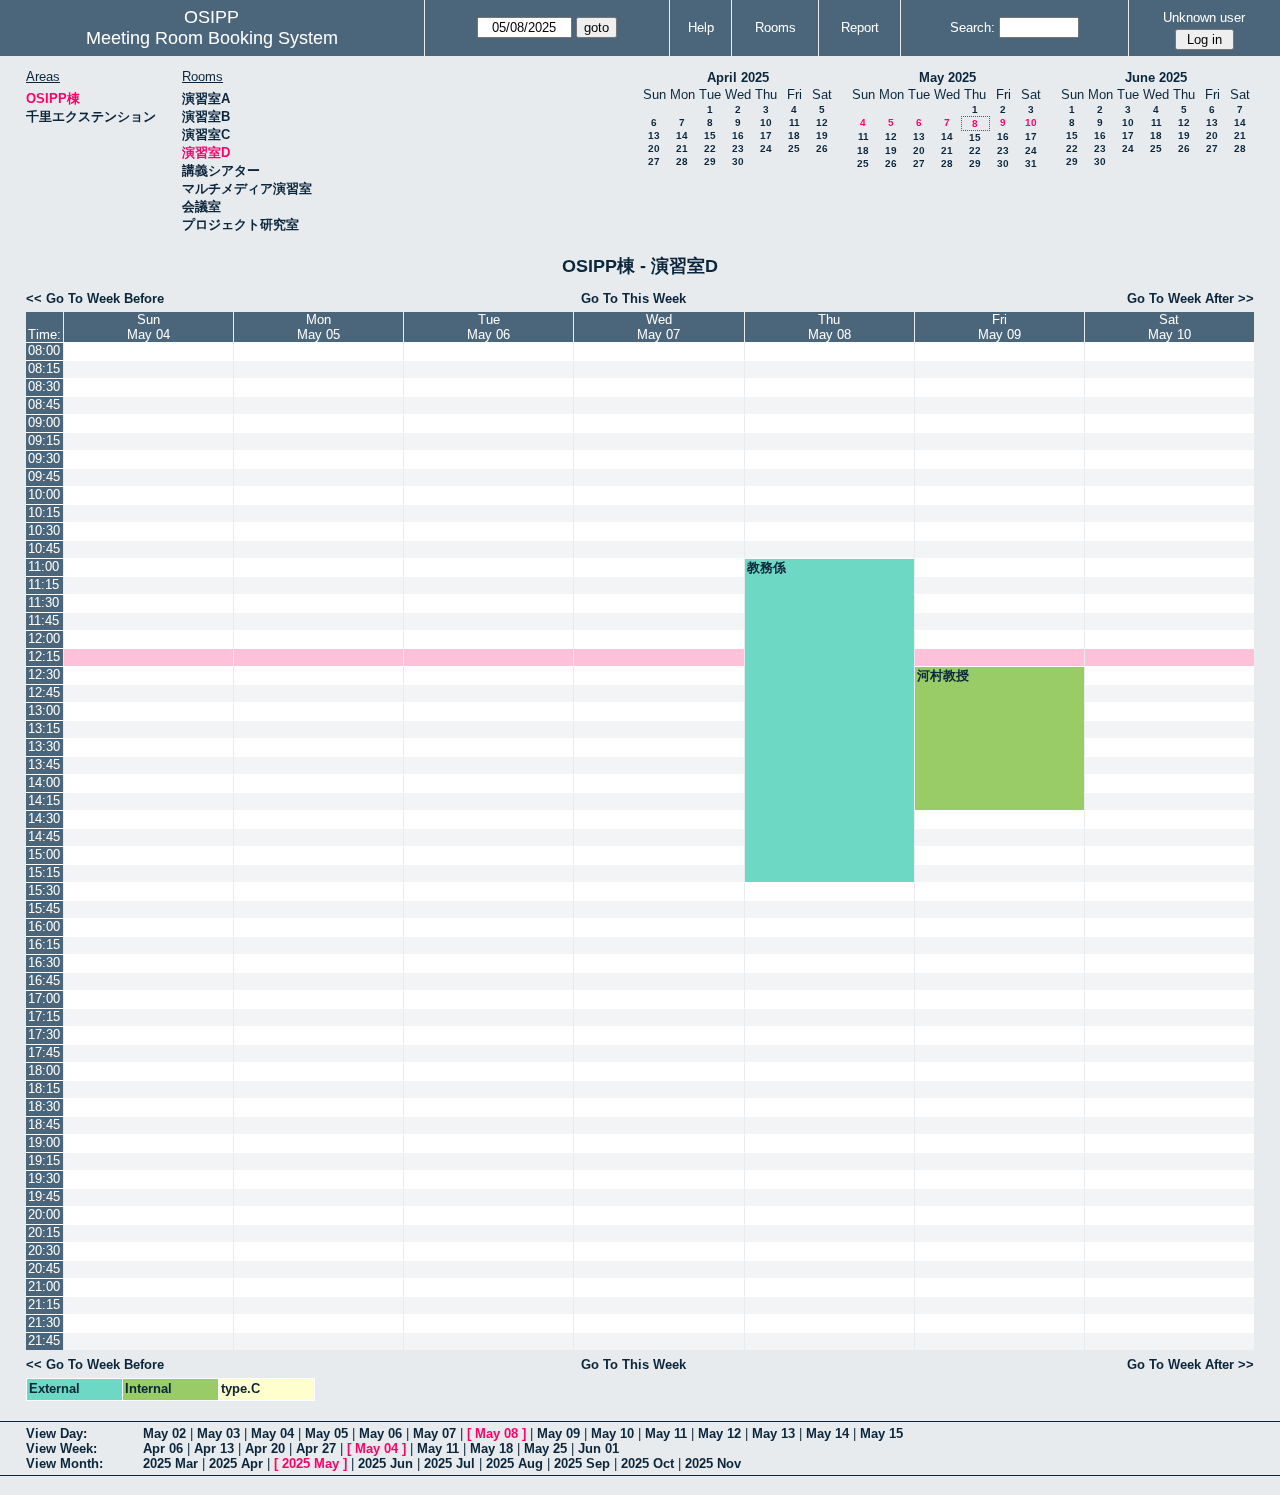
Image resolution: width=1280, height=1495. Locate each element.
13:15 (44, 728)
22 (710, 148)
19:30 (44, 1178)
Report (860, 27)
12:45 (44, 692)
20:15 (44, 1232)
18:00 (44, 1070)
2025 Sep (582, 1463)
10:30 (44, 530)
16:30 (44, 962)
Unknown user (1204, 17)
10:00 (44, 494)
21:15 (44, 1304)
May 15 (881, 1433)
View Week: (61, 1448)
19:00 (44, 1142)
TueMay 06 (488, 327)
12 (822, 122)
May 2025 (947, 77)
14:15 (44, 800)
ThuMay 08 (829, 327)
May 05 (326, 1433)
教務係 (766, 567)
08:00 (44, 350)
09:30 (44, 458)
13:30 (44, 746)
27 (654, 161)
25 (794, 148)
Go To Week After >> (1190, 298)
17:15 (44, 1016)
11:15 (43, 584)
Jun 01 (598, 1448)
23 (738, 148)
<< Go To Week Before (95, 298)
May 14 (827, 1433)
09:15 (44, 440)
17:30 (44, 1034)
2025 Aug (514, 1463)
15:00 (44, 854)
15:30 (44, 890)
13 (654, 135)
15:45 (44, 908)
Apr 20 (265, 1448)
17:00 (44, 998)
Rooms (775, 27)
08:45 (44, 404)
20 (654, 148)
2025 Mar (170, 1463)
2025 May (310, 1463)
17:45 (44, 1052)
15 (710, 135)
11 (794, 122)
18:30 (44, 1106)
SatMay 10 (1169, 327)
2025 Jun (385, 1463)
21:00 (44, 1286)
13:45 (44, 764)
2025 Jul (449, 1463)
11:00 (43, 566)
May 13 (773, 1433)
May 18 (491, 1448)
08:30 (44, 386)
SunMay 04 (148, 327)
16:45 (44, 980)
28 (682, 161)
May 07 (434, 1433)
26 (822, 148)
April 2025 (738, 77)
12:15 (44, 656)
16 (738, 135)
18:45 (44, 1124)
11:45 (43, 620)
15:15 (44, 872)
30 (738, 161)
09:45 (44, 476)
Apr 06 (163, 1448)
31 (1031, 163)
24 (766, 148)
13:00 (44, 710)
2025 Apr (236, 1463)
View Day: (56, 1433)
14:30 (44, 818)
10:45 (44, 548)
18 (794, 135)
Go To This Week (633, 298)
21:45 (44, 1340)
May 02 (164, 1433)
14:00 (44, 782)
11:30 (43, 602)
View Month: (64, 1463)
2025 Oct (647, 1463)
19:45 (44, 1196)
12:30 (44, 674)
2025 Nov (713, 1463)
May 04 (272, 1433)
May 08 (496, 1433)
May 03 (218, 1433)
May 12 (719, 1433)
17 (766, 135)
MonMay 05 (318, 327)
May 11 (666, 1433)
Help (701, 27)
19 (822, 135)
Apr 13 (214, 1448)
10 (766, 122)
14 (682, 135)
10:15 (44, 512)
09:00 (44, 422)
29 (710, 161)
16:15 (44, 944)
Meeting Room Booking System (212, 38)
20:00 (44, 1214)
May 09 (558, 1433)
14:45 (44, 836)
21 (682, 148)
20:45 (44, 1268)
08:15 (44, 368)
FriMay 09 (999, 327)
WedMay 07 (658, 327)
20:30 (44, 1250)
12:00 (44, 638)
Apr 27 (316, 1448)
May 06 (380, 1433)
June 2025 (1156, 77)
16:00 (44, 926)
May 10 (612, 1433)
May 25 (545, 1448)
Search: (972, 27)
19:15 (44, 1160)
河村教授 (943, 675)
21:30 (44, 1322)
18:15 (44, 1088)
